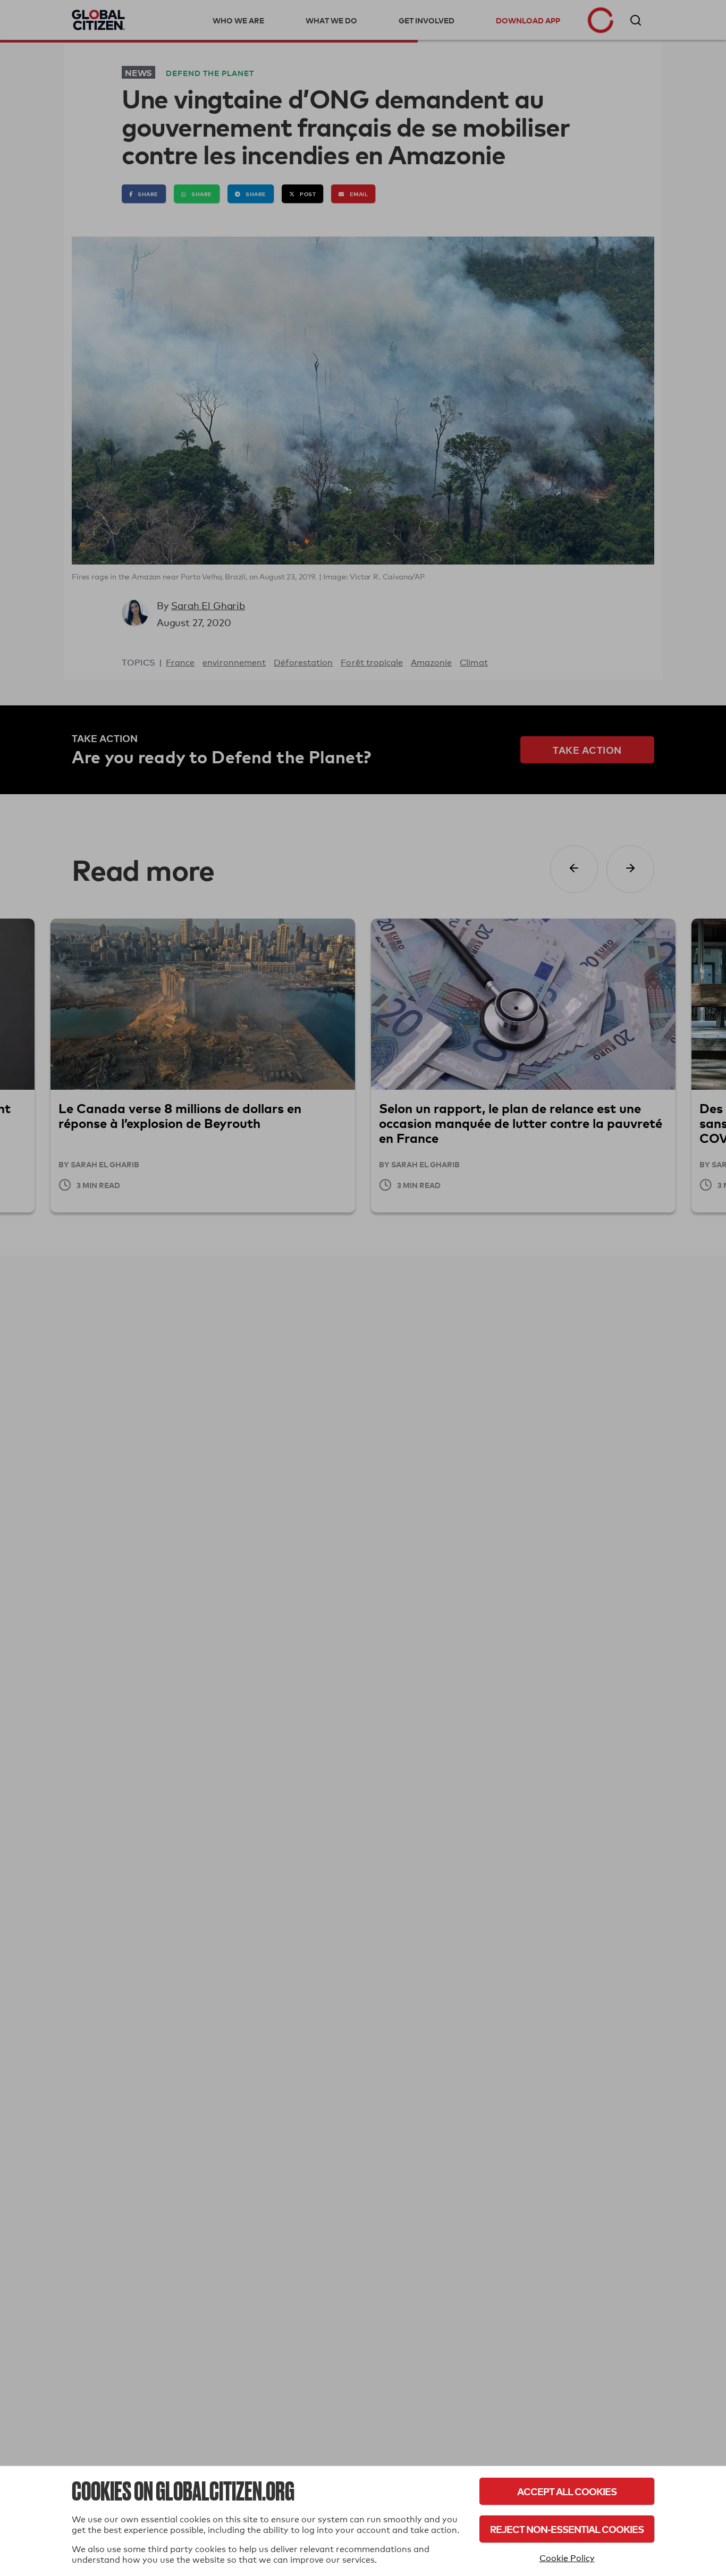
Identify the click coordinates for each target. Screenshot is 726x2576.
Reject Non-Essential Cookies (567, 2529)
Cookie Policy (567, 2558)
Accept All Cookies (567, 2491)
